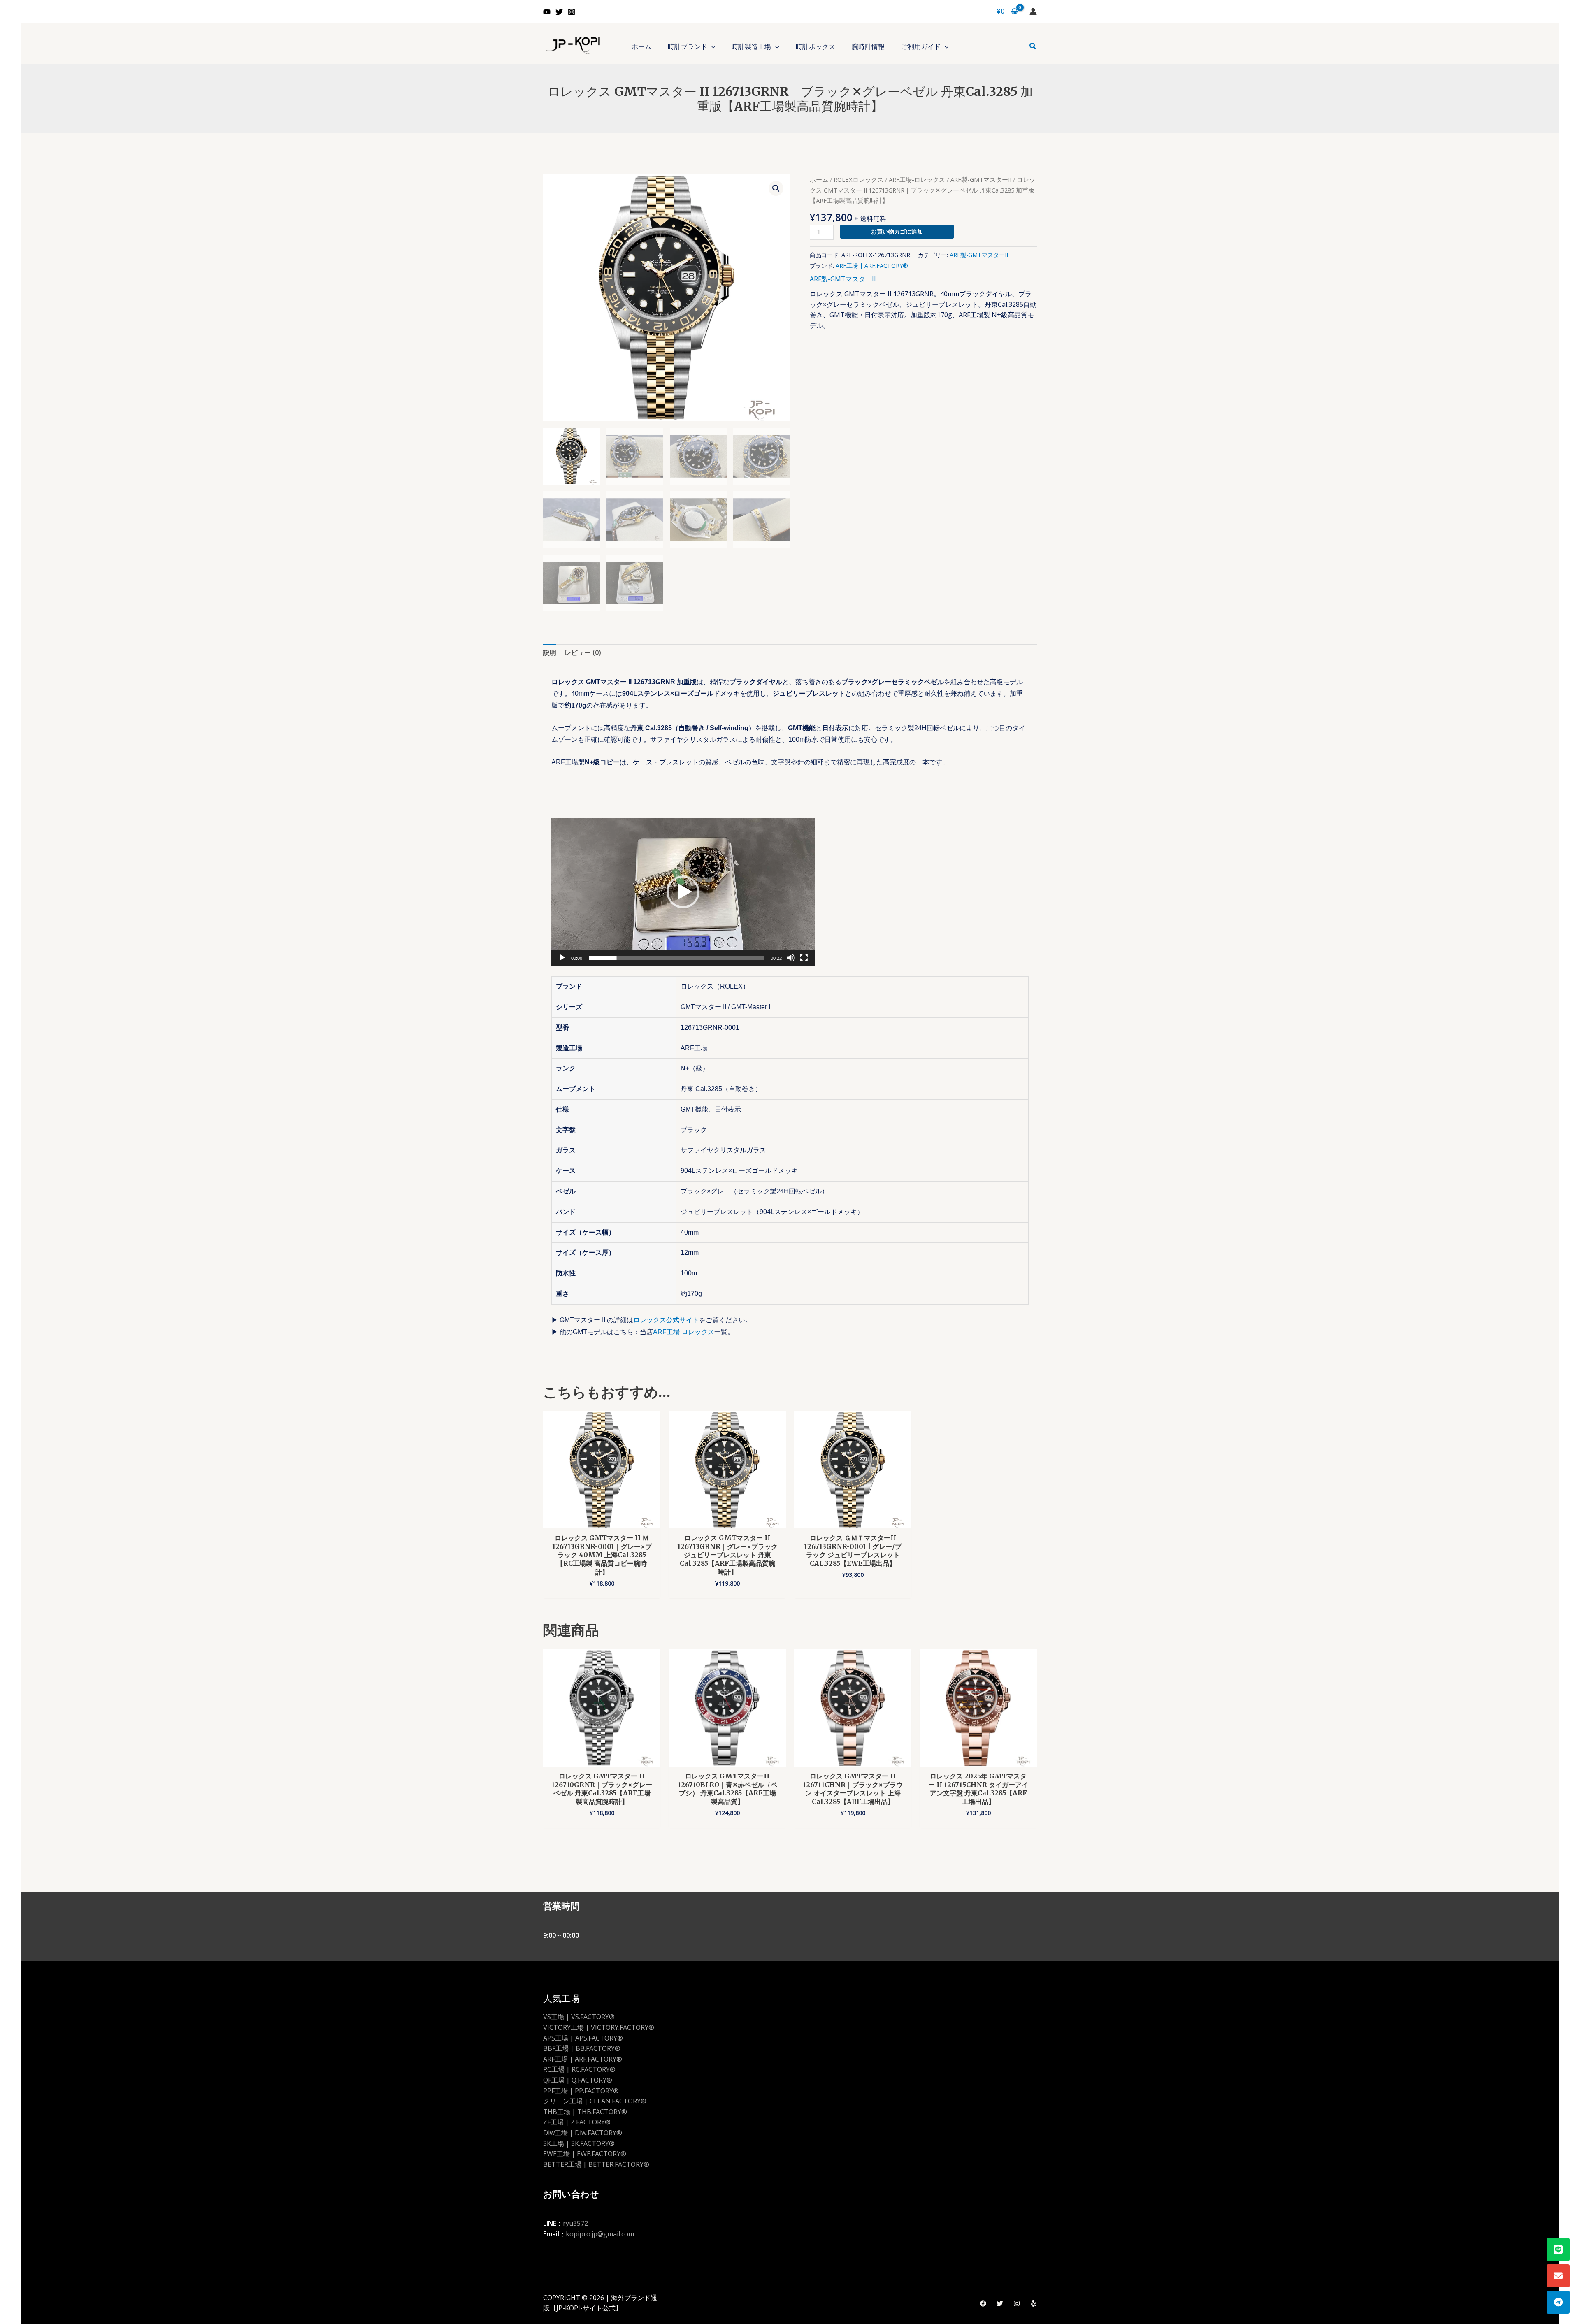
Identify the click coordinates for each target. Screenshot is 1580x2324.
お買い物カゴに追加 (897, 231)
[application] (683, 892)
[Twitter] (559, 12)
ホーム (819, 179)
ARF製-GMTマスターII (981, 179)
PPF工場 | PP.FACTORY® (581, 2091)
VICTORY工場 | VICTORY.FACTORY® (599, 2027)
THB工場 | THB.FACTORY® (585, 2112)
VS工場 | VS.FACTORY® (579, 2017)
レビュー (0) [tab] (583, 652)
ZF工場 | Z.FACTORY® (577, 2122)
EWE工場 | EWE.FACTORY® (585, 2154)
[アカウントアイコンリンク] (1033, 12)
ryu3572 (575, 2223)
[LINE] (1558, 2250)
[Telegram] (1558, 2302)
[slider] (676, 958)
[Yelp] (1034, 2303)
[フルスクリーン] (804, 958)
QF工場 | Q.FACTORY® (578, 2080)
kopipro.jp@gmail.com (600, 2234)
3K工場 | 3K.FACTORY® (579, 2143)
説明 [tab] (550, 652)
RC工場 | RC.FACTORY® (579, 2069)
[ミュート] (791, 958)
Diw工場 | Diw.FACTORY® (583, 2133)
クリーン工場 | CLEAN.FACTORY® (595, 2101)
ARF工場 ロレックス (684, 1332)
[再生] (562, 958)
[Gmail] (1558, 2276)
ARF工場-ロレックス (917, 179)
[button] (711, 46)
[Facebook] (983, 2303)
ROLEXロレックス (859, 179)
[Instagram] (572, 12)
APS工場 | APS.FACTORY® (583, 2038)
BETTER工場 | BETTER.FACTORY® (596, 2164)
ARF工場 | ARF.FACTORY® (872, 266)
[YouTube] (547, 12)
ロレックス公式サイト (666, 1320)
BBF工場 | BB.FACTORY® (582, 2048)
